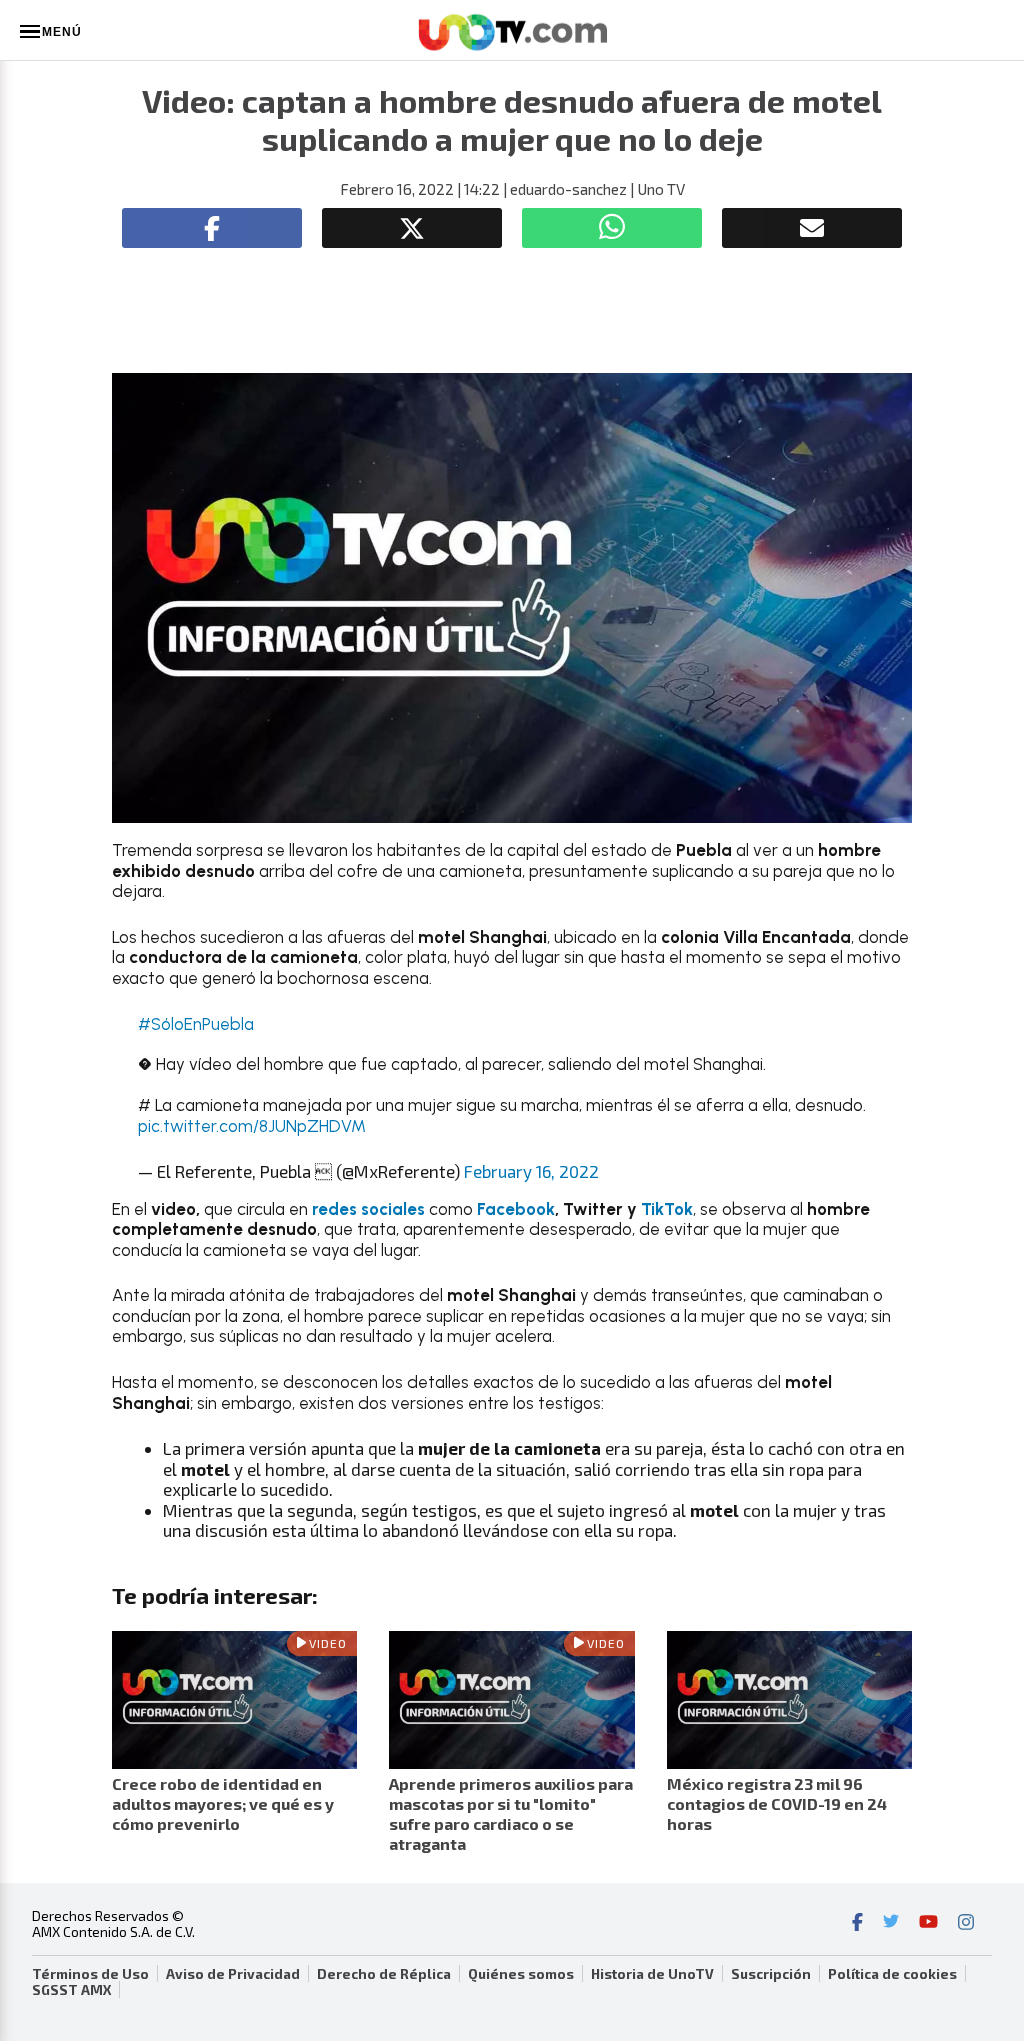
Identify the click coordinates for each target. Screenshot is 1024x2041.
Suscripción (771, 1974)
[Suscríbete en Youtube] (928, 1924)
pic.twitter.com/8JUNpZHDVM (252, 1126)
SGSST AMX (71, 1990)
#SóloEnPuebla (196, 1024)
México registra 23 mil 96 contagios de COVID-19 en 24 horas (777, 1803)
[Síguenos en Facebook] (857, 1924)
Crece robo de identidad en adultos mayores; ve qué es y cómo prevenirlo (223, 1803)
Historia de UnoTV (652, 1974)
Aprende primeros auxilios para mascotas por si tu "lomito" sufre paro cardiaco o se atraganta (511, 1813)
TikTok (667, 1209)
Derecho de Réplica (384, 1974)
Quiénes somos (521, 1974)
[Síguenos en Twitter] (891, 1924)
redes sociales (368, 1209)
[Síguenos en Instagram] (966, 1924)
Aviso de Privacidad (233, 1974)
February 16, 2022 (531, 1171)
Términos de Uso (90, 1974)
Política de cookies (892, 1974)
